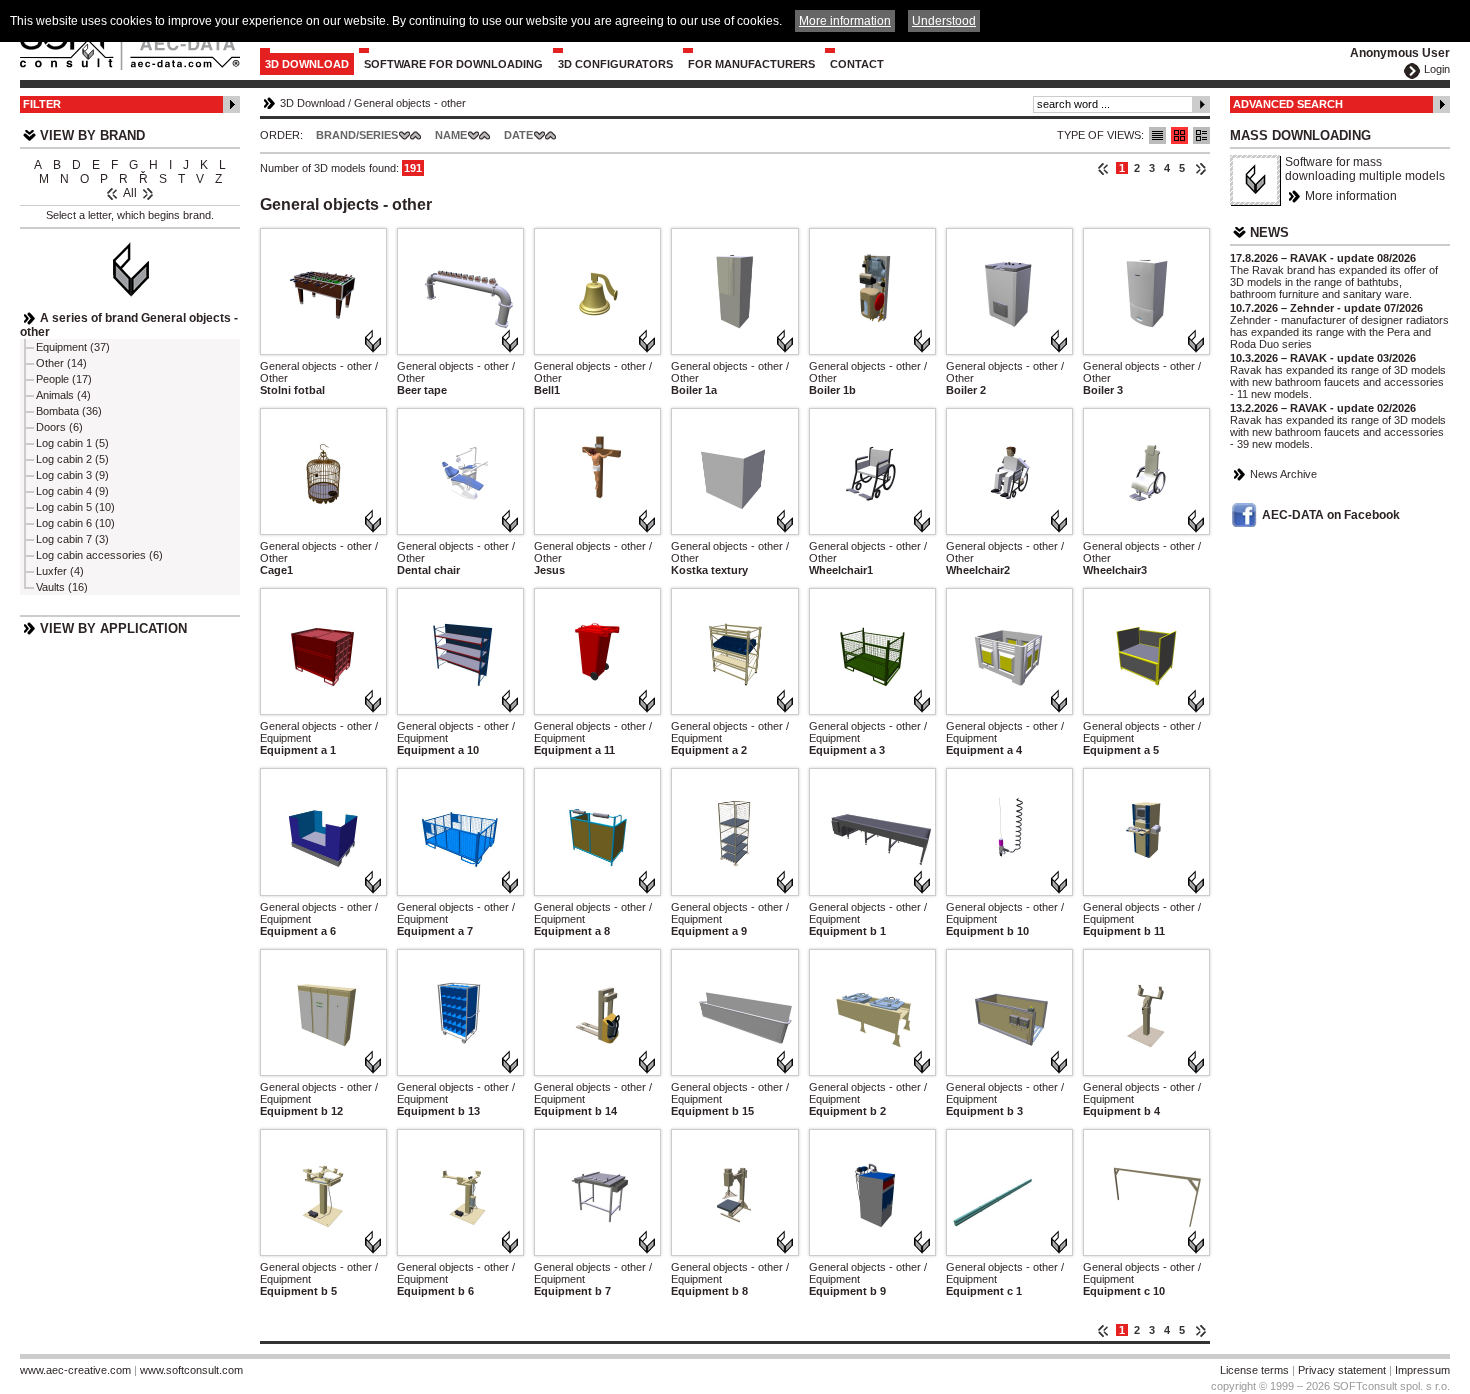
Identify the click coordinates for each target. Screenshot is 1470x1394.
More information (1351, 196)
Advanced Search (1288, 104)
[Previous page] (1103, 168)
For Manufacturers (751, 64)
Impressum (1422, 1370)
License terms (1254, 1370)
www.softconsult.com (191, 1370)
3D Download (307, 64)
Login (1437, 69)
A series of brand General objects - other (129, 325)
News (1269, 232)
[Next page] (1200, 168)
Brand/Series (357, 135)
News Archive (1283, 474)
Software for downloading (453, 64)
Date (518, 135)
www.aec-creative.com (75, 1370)
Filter (42, 104)
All (130, 193)
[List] (1157, 135)
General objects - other (410, 103)
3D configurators (615, 64)
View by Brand (92, 135)
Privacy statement (1342, 1370)
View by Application (113, 628)
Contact (857, 64)
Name (451, 135)
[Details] (1201, 135)
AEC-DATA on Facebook (1331, 515)
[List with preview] (1179, 135)
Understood (944, 21)
